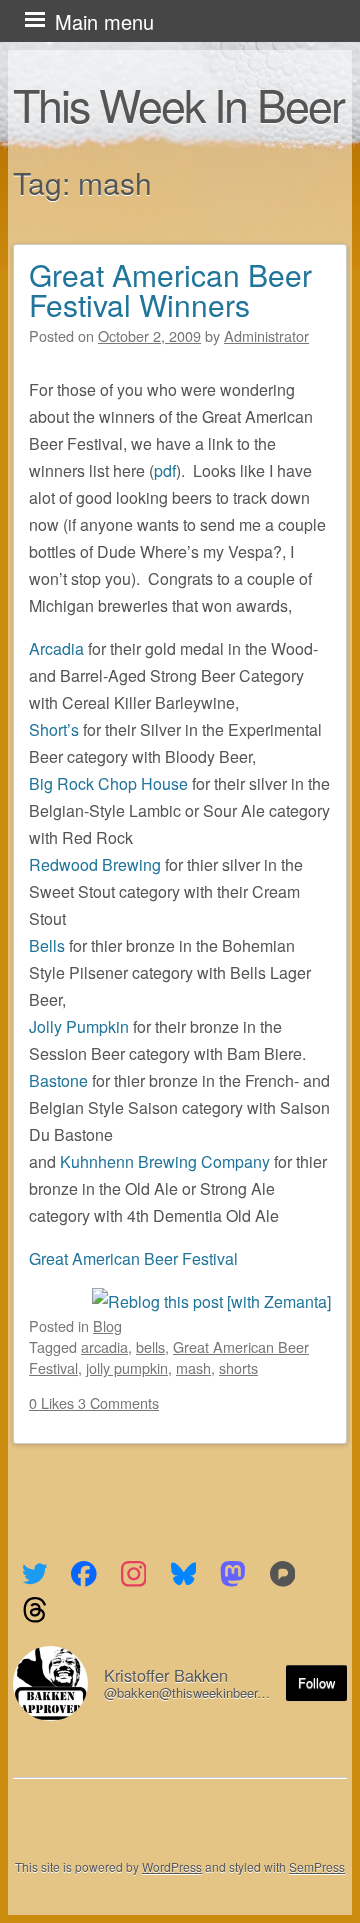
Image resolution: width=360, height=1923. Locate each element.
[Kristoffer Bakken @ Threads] (34, 1610)
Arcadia (58, 648)
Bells (49, 945)
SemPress (317, 1866)
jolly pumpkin (127, 1367)
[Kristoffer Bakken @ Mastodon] (233, 1574)
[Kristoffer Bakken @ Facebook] (84, 1574)
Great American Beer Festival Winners (170, 289)
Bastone (60, 1080)
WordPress (172, 1866)
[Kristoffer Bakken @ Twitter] (34, 1574)
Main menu (104, 21)
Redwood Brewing (95, 864)
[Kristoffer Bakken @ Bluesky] (183, 1574)
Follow (316, 1682)
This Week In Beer (178, 104)
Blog (107, 1325)
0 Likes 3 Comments (94, 1402)
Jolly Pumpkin (79, 1026)
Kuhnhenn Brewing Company (165, 1161)
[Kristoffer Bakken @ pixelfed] (282, 1574)
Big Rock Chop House (108, 783)
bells (150, 1346)
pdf (165, 470)
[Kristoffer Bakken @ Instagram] (133, 1574)
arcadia (104, 1346)
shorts (238, 1367)
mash (193, 1367)
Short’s (54, 729)
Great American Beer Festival (133, 1258)
